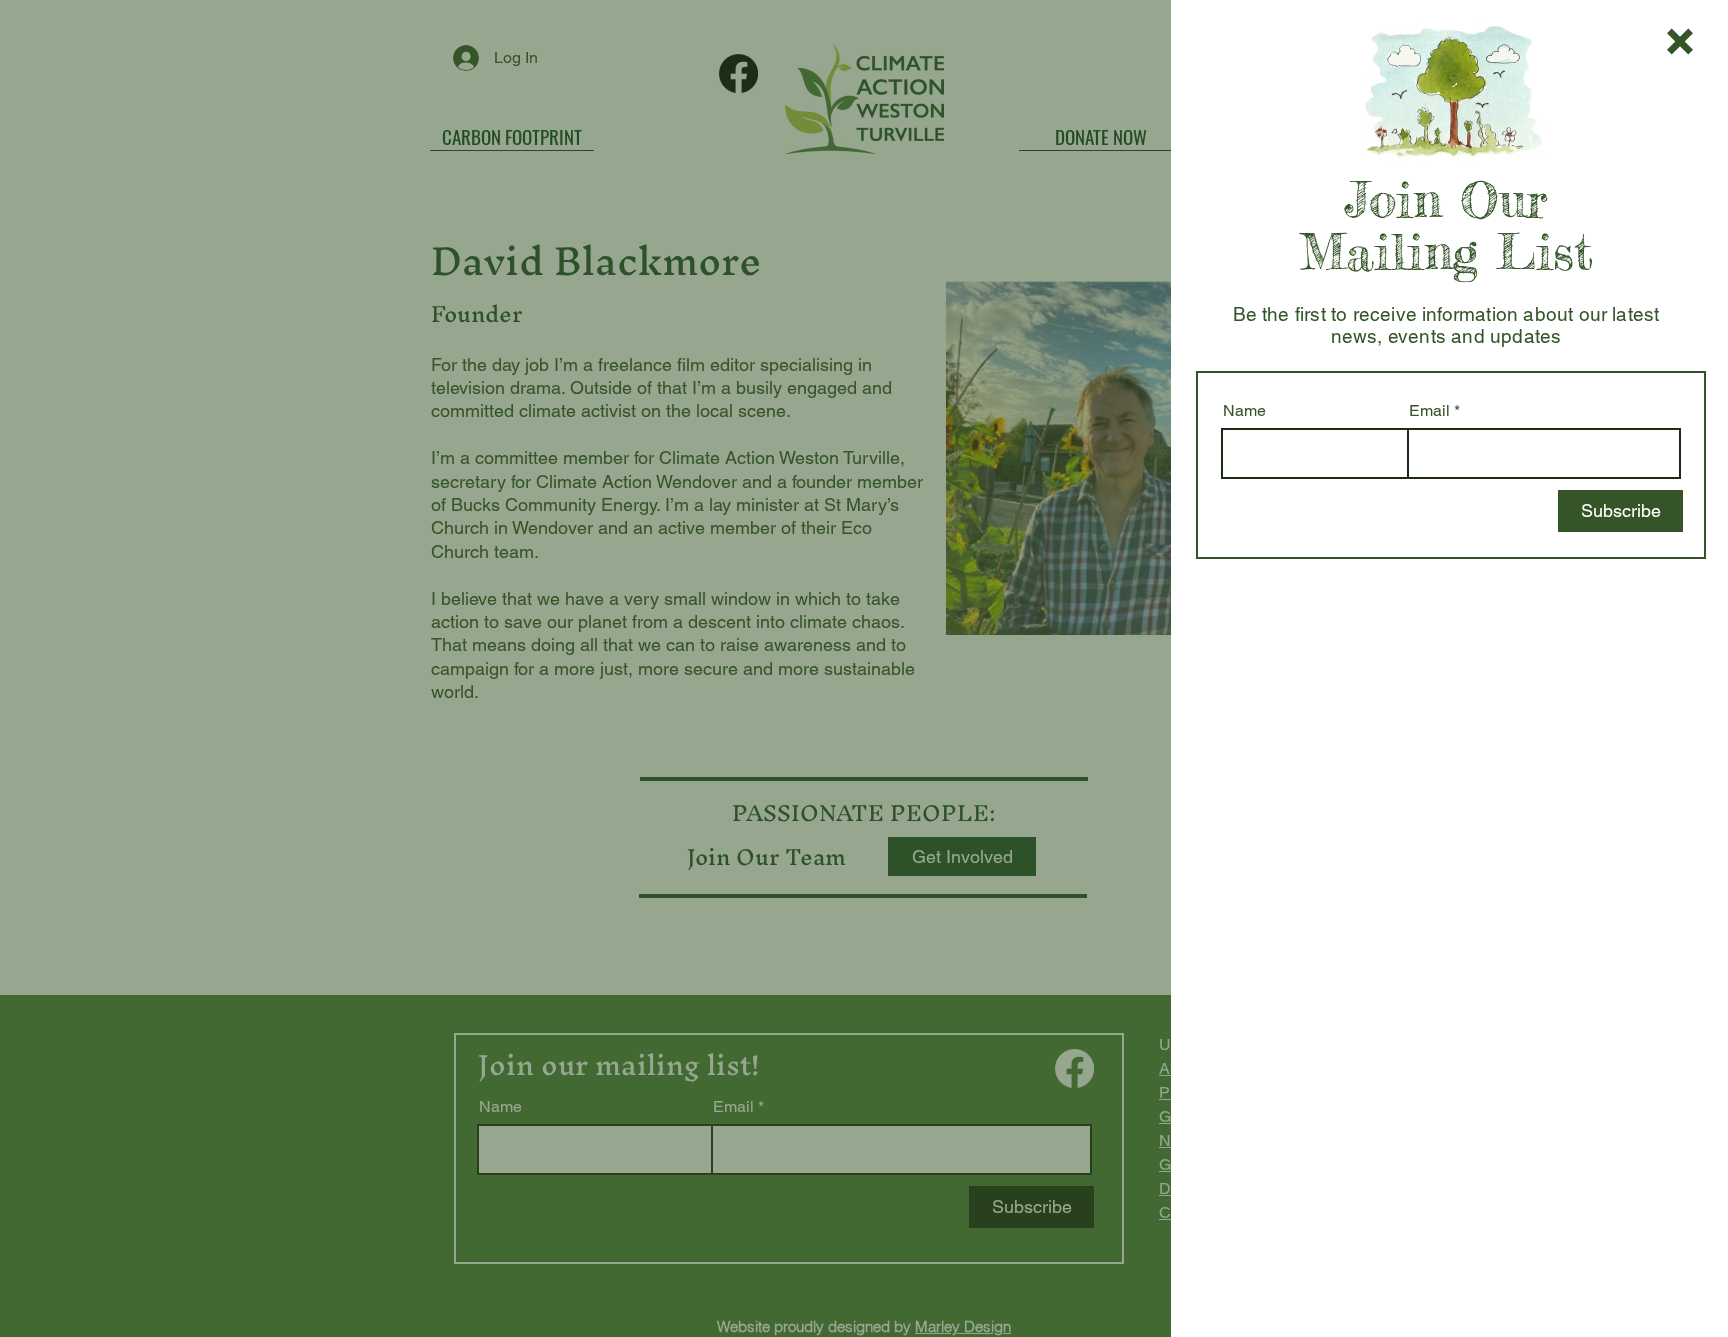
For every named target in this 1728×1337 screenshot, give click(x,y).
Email (1429, 411)
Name (1244, 411)
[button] (1680, 41)
